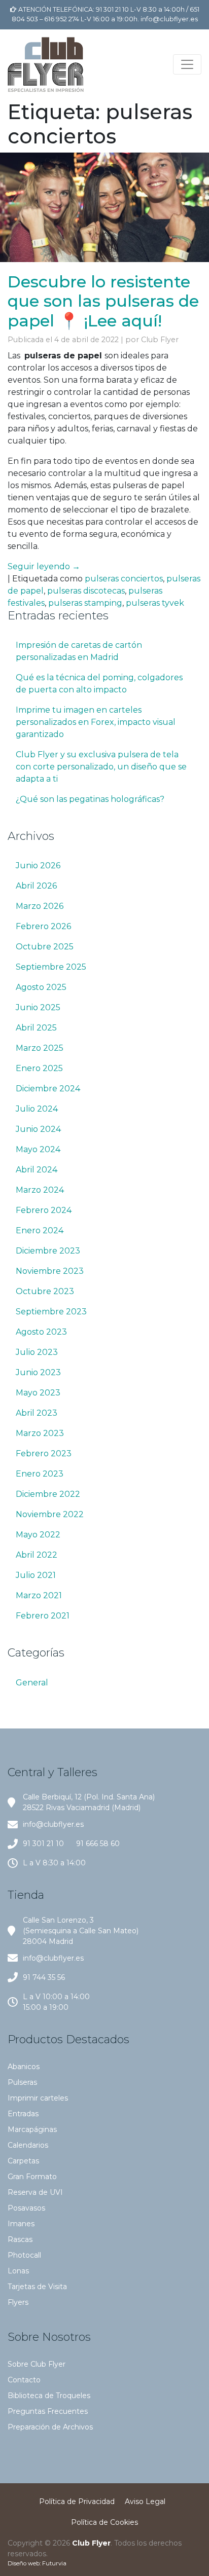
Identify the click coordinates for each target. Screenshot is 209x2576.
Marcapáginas (32, 2129)
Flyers (18, 2302)
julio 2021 (36, 1575)
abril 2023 (37, 1413)
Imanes (21, 2224)
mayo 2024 (38, 1149)
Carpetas (23, 2161)
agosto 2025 (41, 987)
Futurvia (54, 2563)
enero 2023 (40, 1474)
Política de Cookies (104, 2522)
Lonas (18, 2271)
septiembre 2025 (51, 967)
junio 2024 (38, 1129)
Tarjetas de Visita (37, 2287)
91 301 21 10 (43, 1844)
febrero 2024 (44, 1210)
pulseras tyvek (155, 603)
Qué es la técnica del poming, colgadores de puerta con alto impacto (99, 684)
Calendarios (28, 2145)
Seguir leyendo (44, 566)
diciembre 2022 (48, 1494)
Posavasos (26, 2208)
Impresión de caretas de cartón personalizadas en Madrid (79, 651)
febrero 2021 (43, 1616)
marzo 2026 (40, 906)
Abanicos (24, 2067)
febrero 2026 (43, 926)
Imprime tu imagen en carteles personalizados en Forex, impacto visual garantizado (96, 722)
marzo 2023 (40, 1433)
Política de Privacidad (77, 2501)
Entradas (23, 2114)
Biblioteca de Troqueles (49, 2396)
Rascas (20, 2239)
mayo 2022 (38, 1535)
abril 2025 (36, 1028)
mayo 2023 (38, 1393)
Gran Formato (32, 2177)
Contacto (24, 2380)
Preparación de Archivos (50, 2427)
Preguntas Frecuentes (48, 2411)
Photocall (24, 2255)
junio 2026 (38, 866)
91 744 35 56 (44, 1977)
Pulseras (22, 2082)
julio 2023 (37, 1352)
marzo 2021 (39, 1595)
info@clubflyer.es (169, 19)
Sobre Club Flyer (37, 2364)
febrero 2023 (44, 1453)
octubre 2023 (45, 1291)
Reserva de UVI (35, 2192)
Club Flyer (160, 340)
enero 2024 (40, 1230)
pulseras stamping (85, 603)
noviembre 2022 (50, 1514)
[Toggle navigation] (187, 64)
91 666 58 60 (98, 1844)
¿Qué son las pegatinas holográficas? (90, 799)
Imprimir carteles (38, 2098)
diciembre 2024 (48, 1089)
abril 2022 (37, 1555)
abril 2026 (36, 886)
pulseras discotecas (86, 591)
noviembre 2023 (50, 1271)
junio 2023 (38, 1372)
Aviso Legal (145, 2501)
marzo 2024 (40, 1190)
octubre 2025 (45, 947)
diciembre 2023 (48, 1251)
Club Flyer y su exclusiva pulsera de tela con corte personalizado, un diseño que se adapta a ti (101, 767)
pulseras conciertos (124, 579)
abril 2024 (37, 1170)
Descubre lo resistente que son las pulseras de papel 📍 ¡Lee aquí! (103, 301)
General (32, 1683)
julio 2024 (37, 1109)
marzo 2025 (40, 1048)
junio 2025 (38, 1007)
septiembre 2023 (51, 1312)
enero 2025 (39, 1068)
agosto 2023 (41, 1332)
